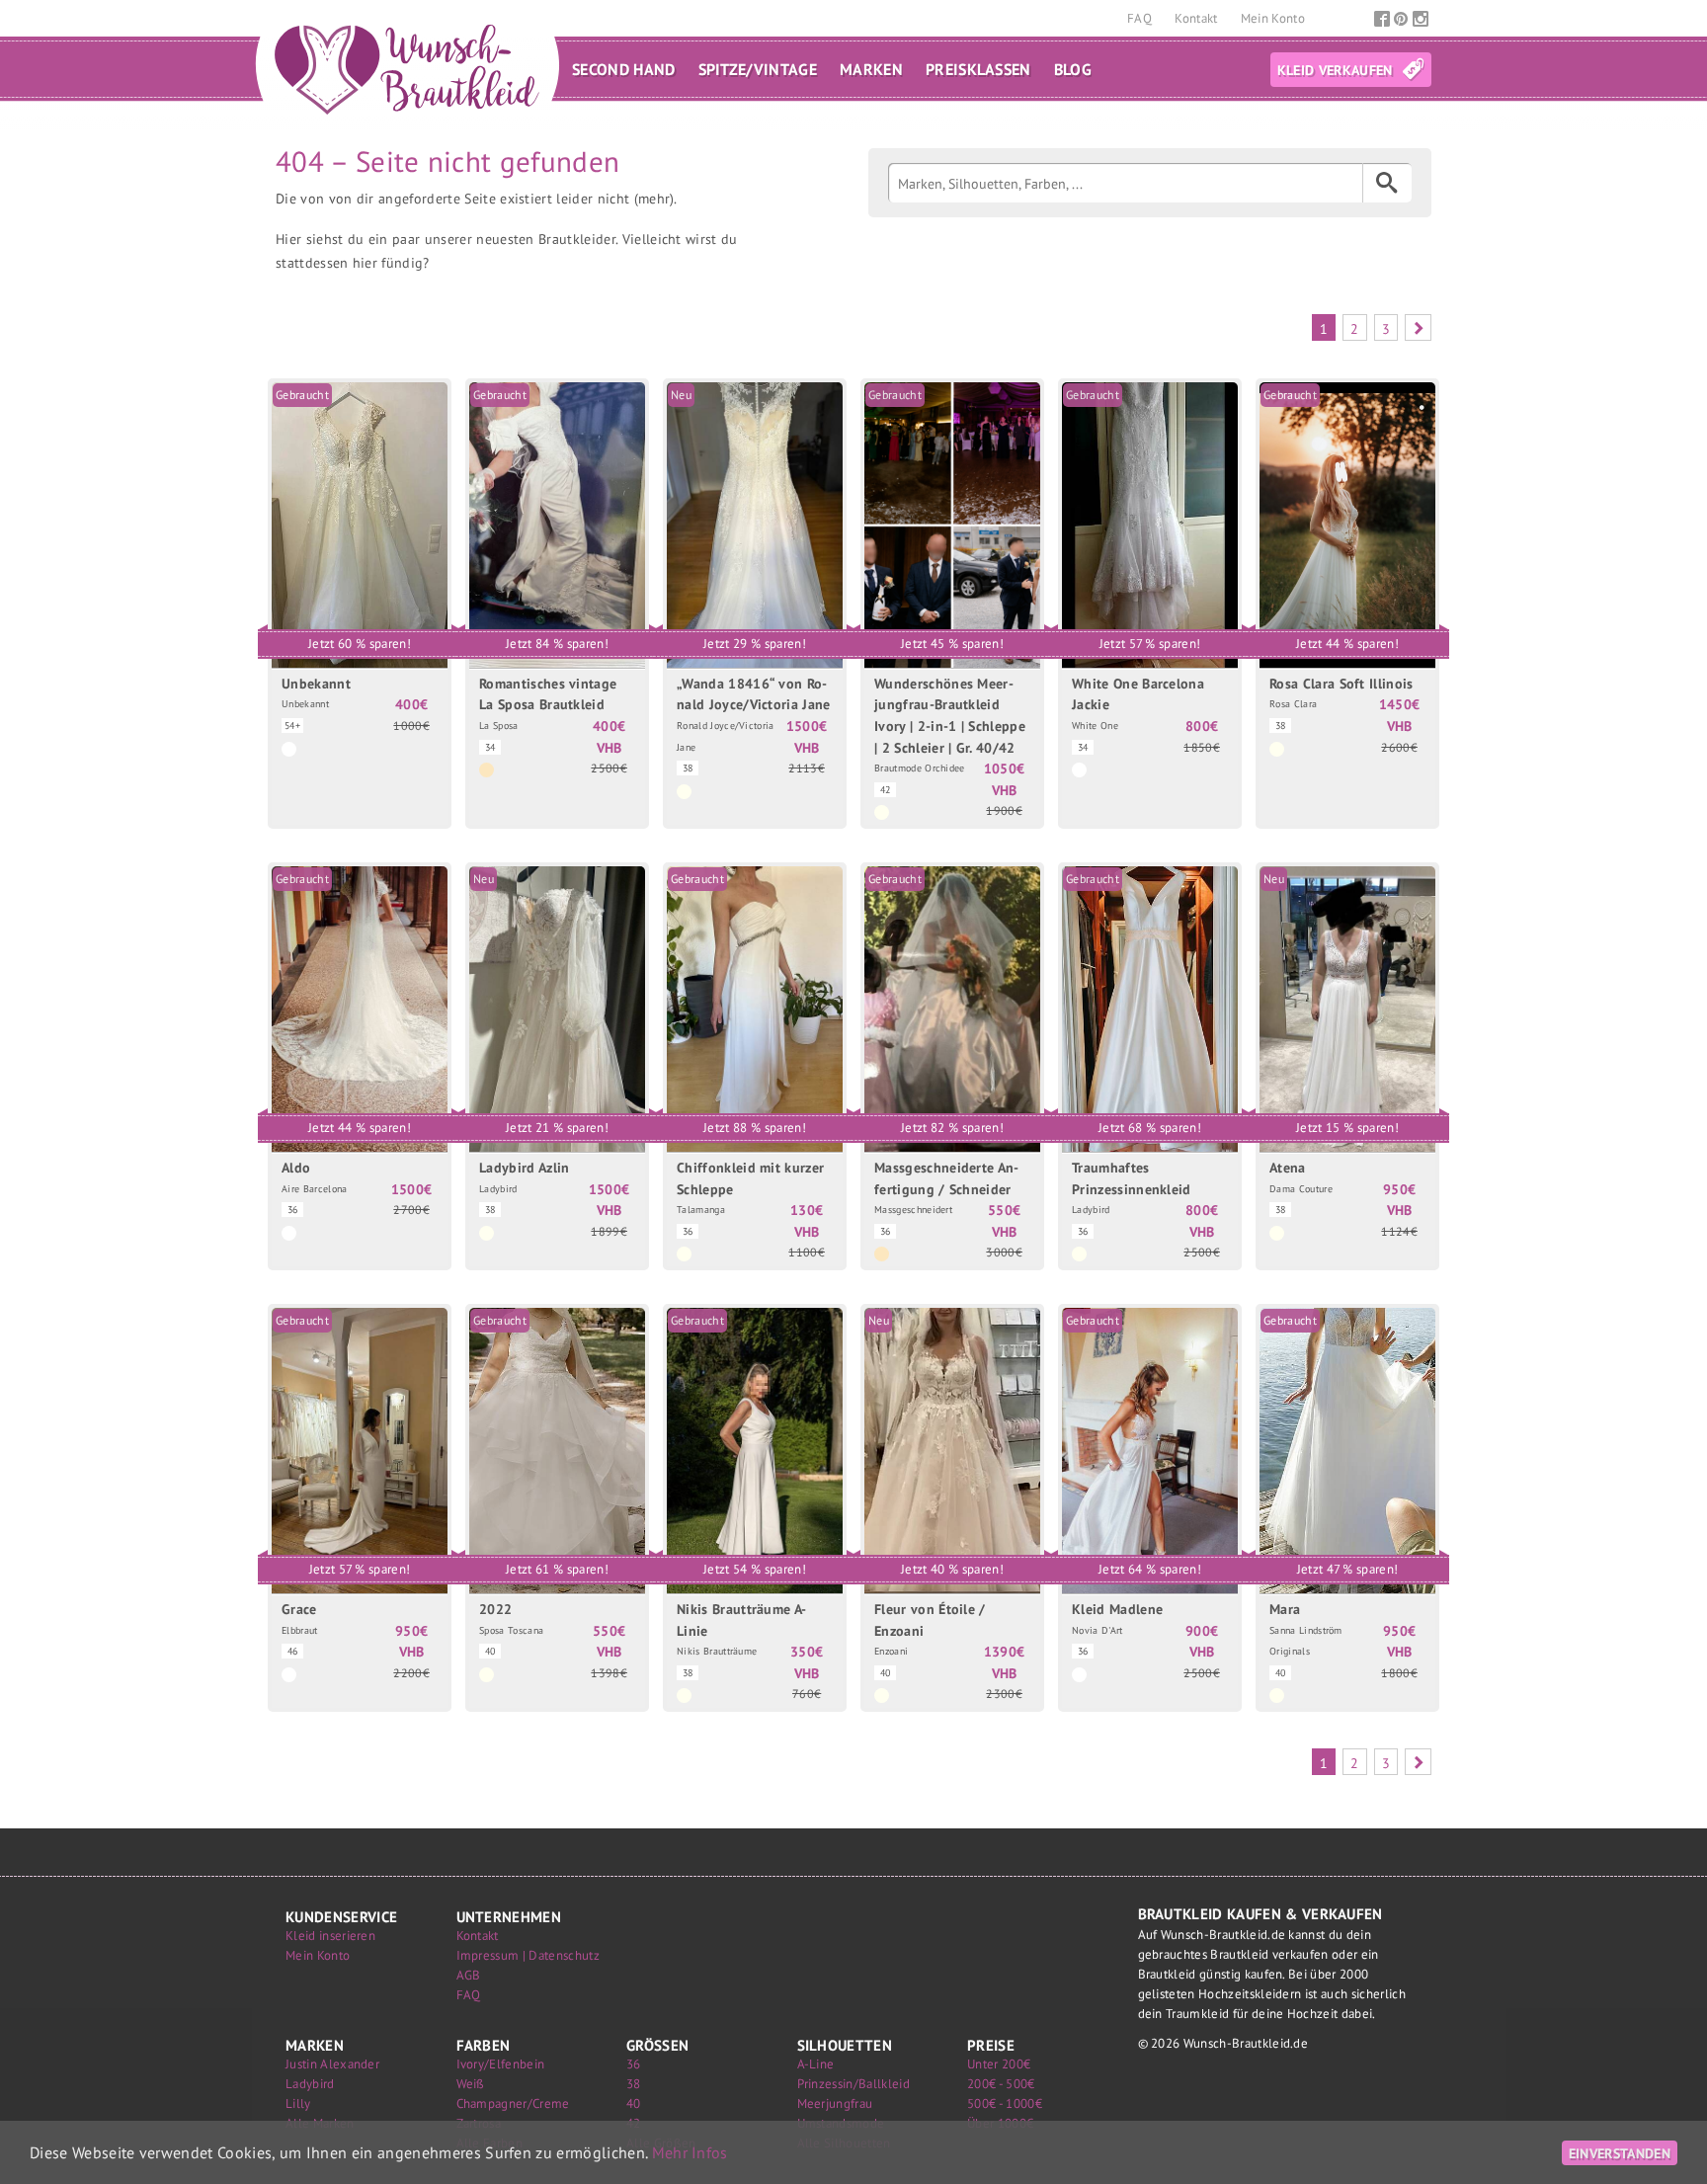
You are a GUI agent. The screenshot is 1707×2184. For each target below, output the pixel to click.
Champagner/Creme (513, 2103)
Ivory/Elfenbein (501, 2064)
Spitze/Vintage (758, 69)
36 (634, 2064)
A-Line (816, 2064)
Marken (871, 69)
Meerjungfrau (835, 2103)
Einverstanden (1620, 2153)
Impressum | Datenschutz (528, 1955)
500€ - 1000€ (1005, 2103)
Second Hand (624, 69)
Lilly (298, 2103)
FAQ (1141, 18)
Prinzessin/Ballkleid (853, 2084)
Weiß (471, 2084)
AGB (469, 1975)
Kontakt (1198, 18)
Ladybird (310, 2084)
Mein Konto (1273, 18)
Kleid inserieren (330, 1936)
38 (634, 2084)
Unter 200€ (999, 2064)
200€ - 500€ (1001, 2084)
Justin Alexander (332, 2064)
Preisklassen (978, 69)
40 (634, 2103)
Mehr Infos (690, 2152)
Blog (1073, 69)
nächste (1418, 327)
